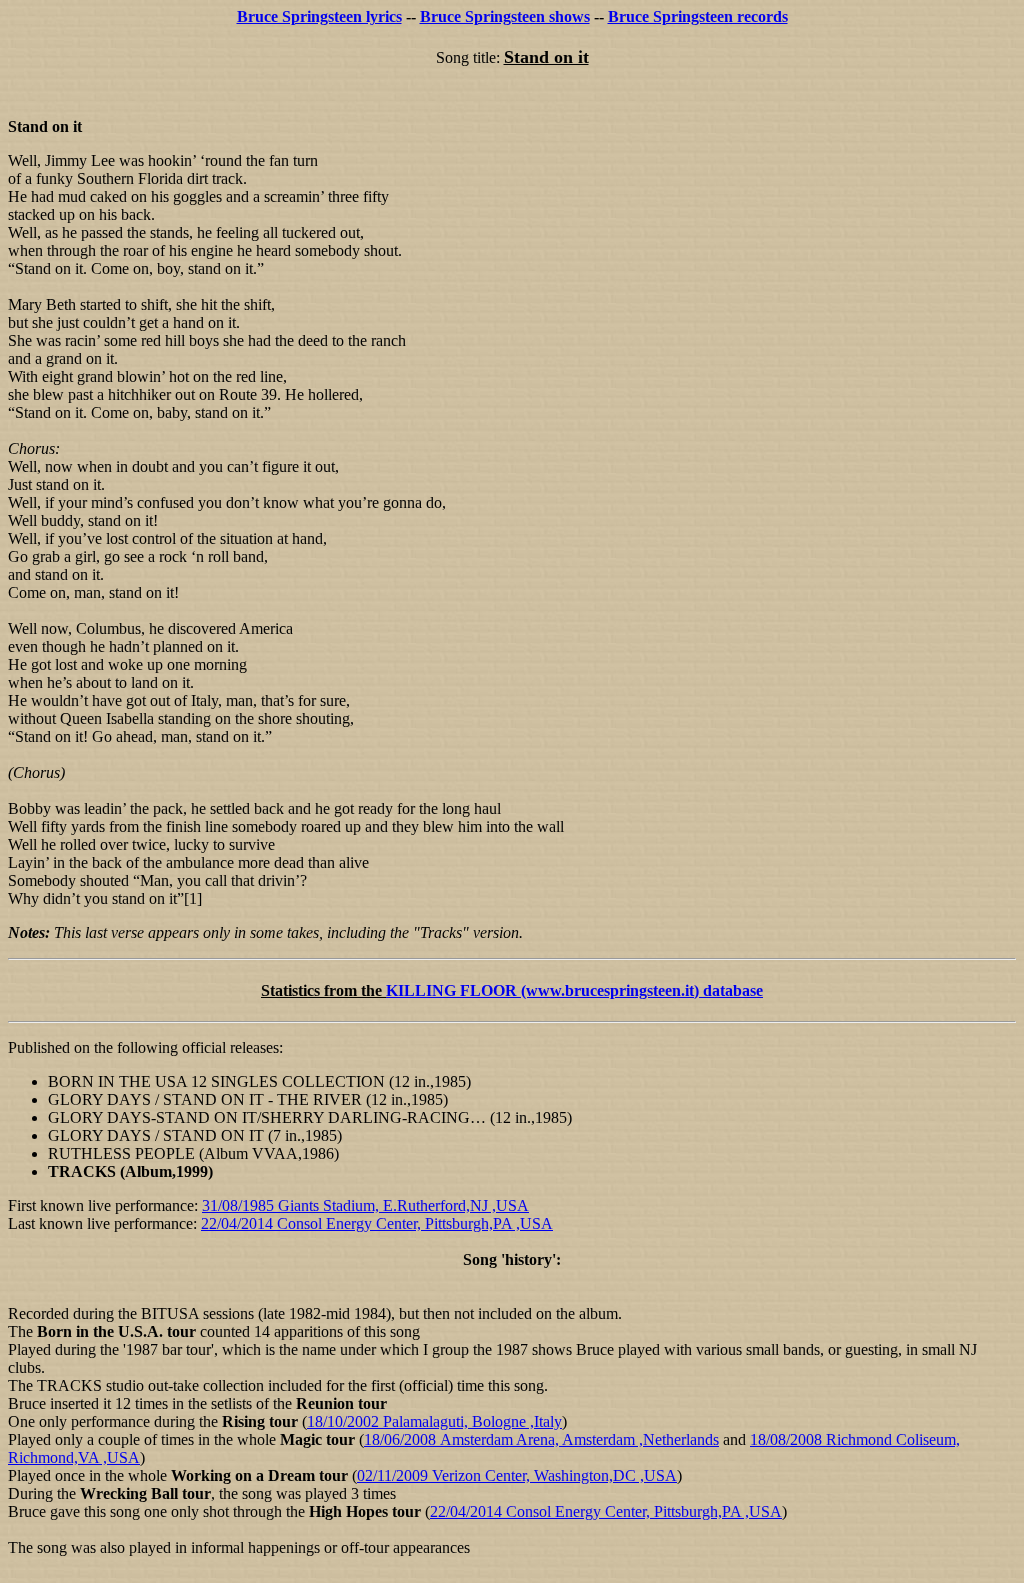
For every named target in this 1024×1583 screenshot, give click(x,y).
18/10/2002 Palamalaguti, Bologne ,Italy (434, 1421)
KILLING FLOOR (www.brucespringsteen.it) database (574, 990)
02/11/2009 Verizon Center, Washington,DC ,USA (517, 1475)
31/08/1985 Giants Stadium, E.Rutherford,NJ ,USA (365, 1205)
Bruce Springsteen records (698, 16)
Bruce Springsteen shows (505, 16)
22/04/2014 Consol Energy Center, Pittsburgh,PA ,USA (377, 1223)
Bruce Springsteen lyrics (319, 16)
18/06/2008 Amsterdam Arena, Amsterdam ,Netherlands (541, 1439)
